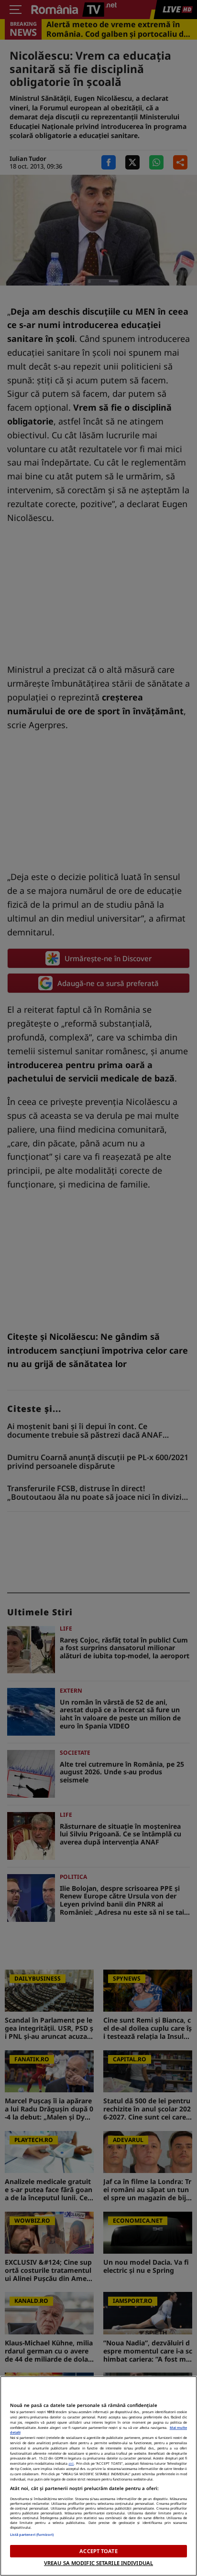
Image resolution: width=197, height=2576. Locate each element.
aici (71, 2463)
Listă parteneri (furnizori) (32, 2534)
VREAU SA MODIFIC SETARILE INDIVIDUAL (98, 2563)
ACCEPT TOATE (98, 2551)
